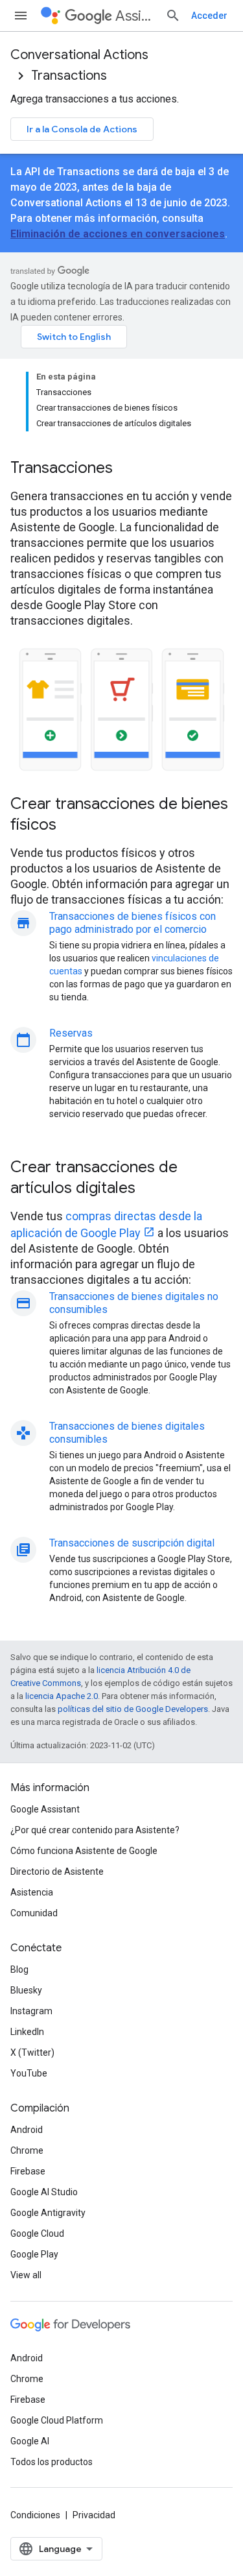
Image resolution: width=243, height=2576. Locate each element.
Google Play (34, 2254)
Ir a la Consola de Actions (82, 129)
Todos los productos (52, 2462)
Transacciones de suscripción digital (132, 1543)
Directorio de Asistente (57, 1872)
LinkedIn (27, 2032)
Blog (19, 1969)
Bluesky (26, 1990)
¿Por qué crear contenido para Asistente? (95, 1830)
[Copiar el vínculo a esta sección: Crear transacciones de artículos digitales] (152, 1189)
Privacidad (94, 2515)
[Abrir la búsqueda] (173, 16)
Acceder (209, 16)
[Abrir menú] (21, 16)
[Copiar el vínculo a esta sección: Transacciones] (130, 469)
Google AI (30, 2441)
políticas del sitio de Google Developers (133, 1709)
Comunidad (34, 1913)
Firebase (28, 2171)
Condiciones (35, 2515)
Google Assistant (45, 1809)
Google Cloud (37, 2233)
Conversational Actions (79, 55)
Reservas (71, 1033)
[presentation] (121, 468)
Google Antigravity (48, 2213)
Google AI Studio (44, 2192)
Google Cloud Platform (57, 2420)
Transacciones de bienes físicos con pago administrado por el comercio (133, 923)
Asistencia (32, 1892)
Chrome (27, 2150)
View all (26, 2275)
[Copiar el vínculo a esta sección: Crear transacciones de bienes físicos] (73, 826)
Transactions (69, 76)
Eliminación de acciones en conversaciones (118, 234)
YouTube (29, 2073)
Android (27, 2130)
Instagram (31, 2011)
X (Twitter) (32, 2052)
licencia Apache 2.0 (62, 1696)
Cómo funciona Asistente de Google (84, 1851)
